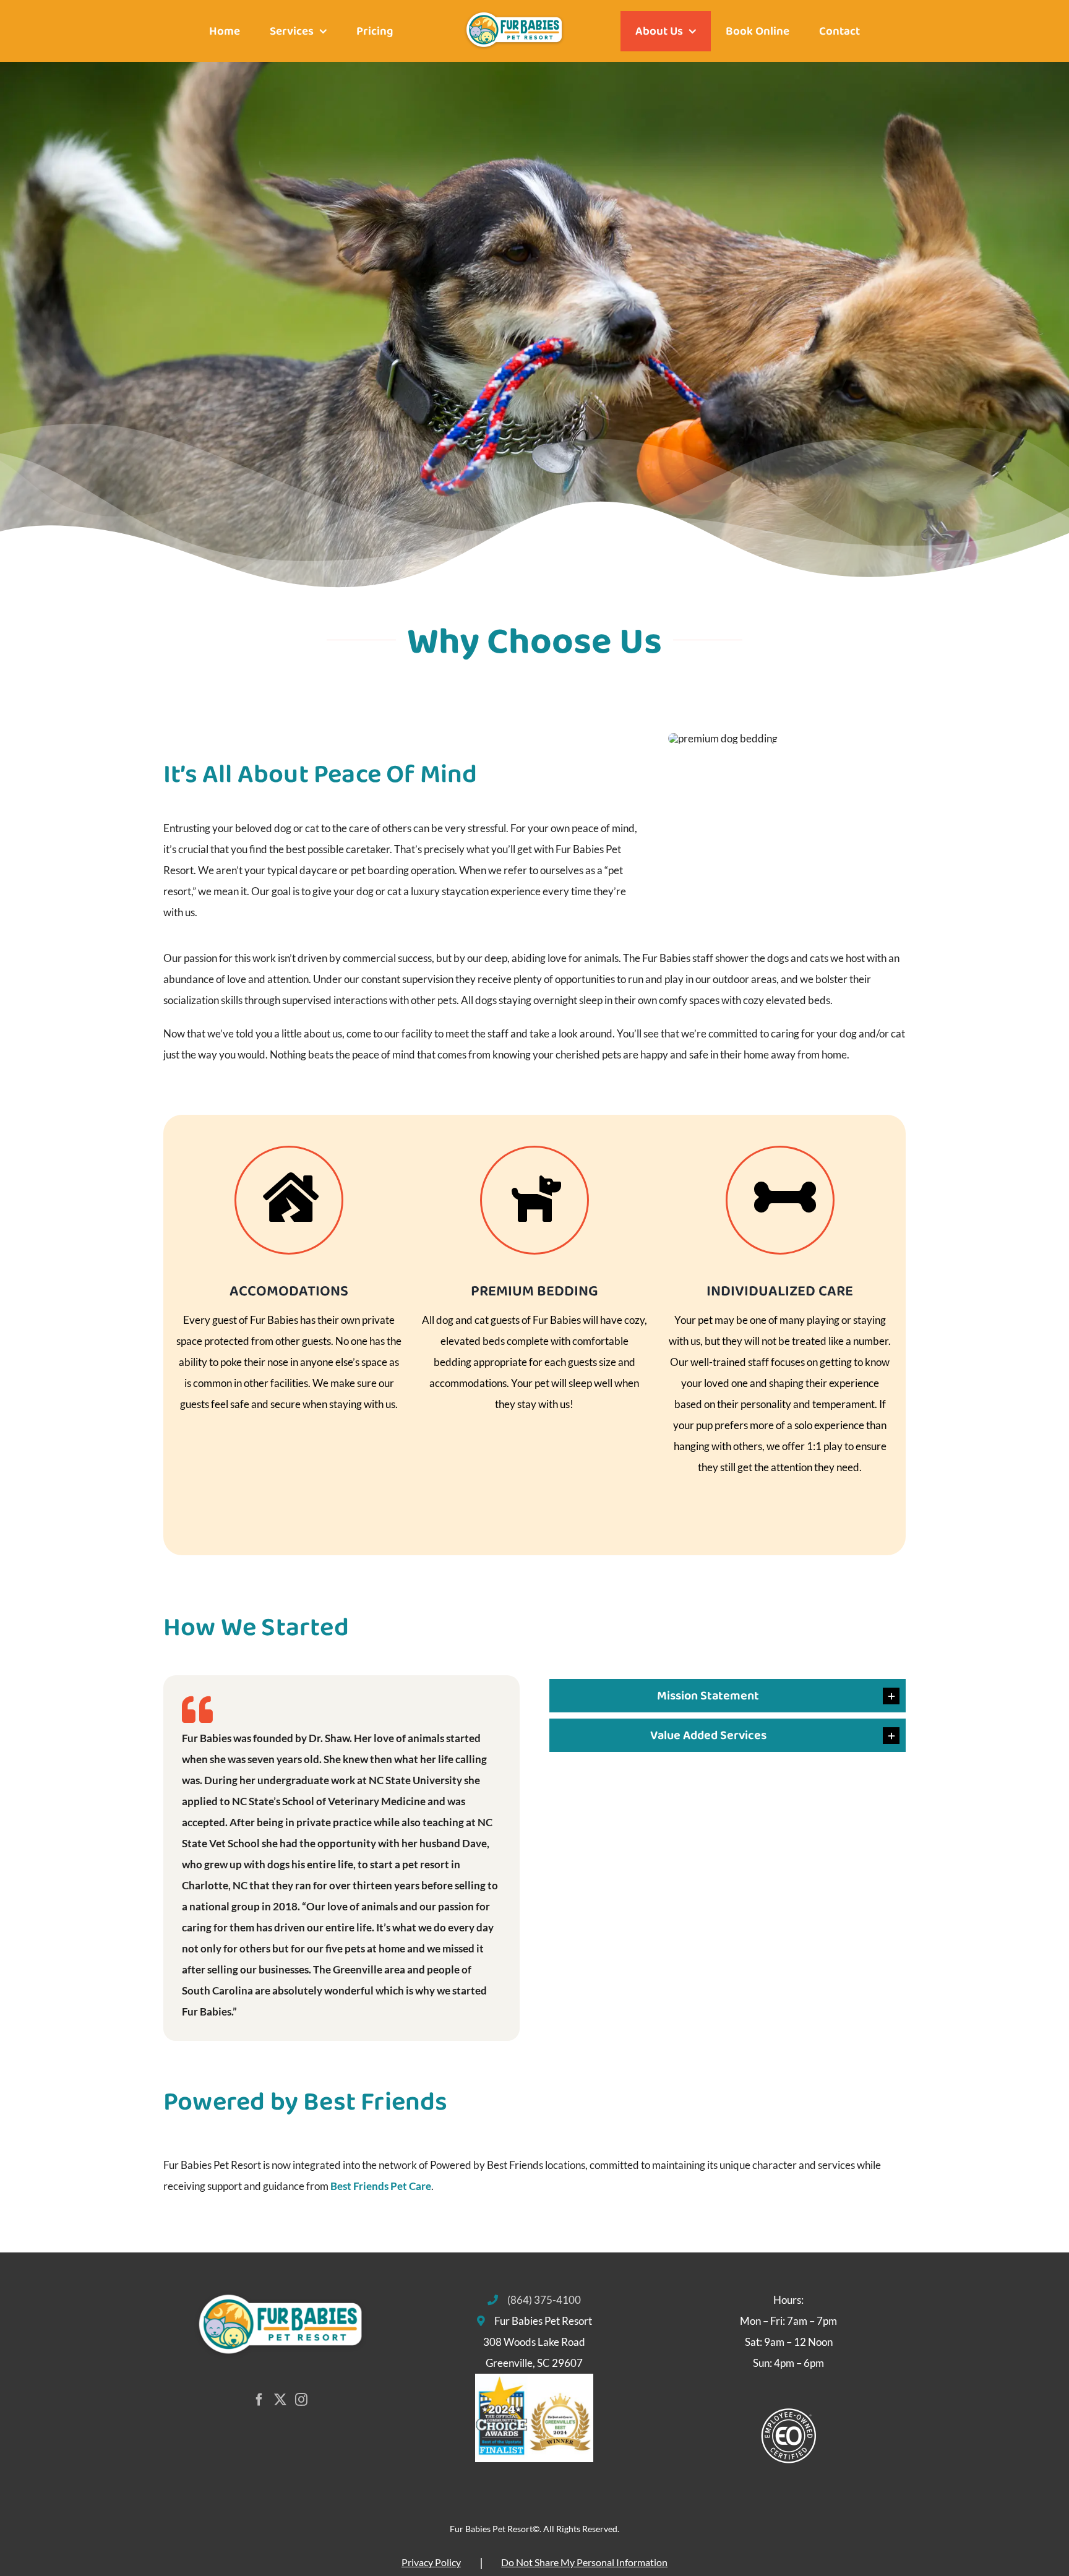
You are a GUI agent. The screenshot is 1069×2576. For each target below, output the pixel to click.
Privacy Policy (431, 2562)
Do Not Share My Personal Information (584, 2562)
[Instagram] (301, 2400)
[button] (728, 1696)
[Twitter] (280, 2400)
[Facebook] (259, 2400)
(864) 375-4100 (544, 2300)
